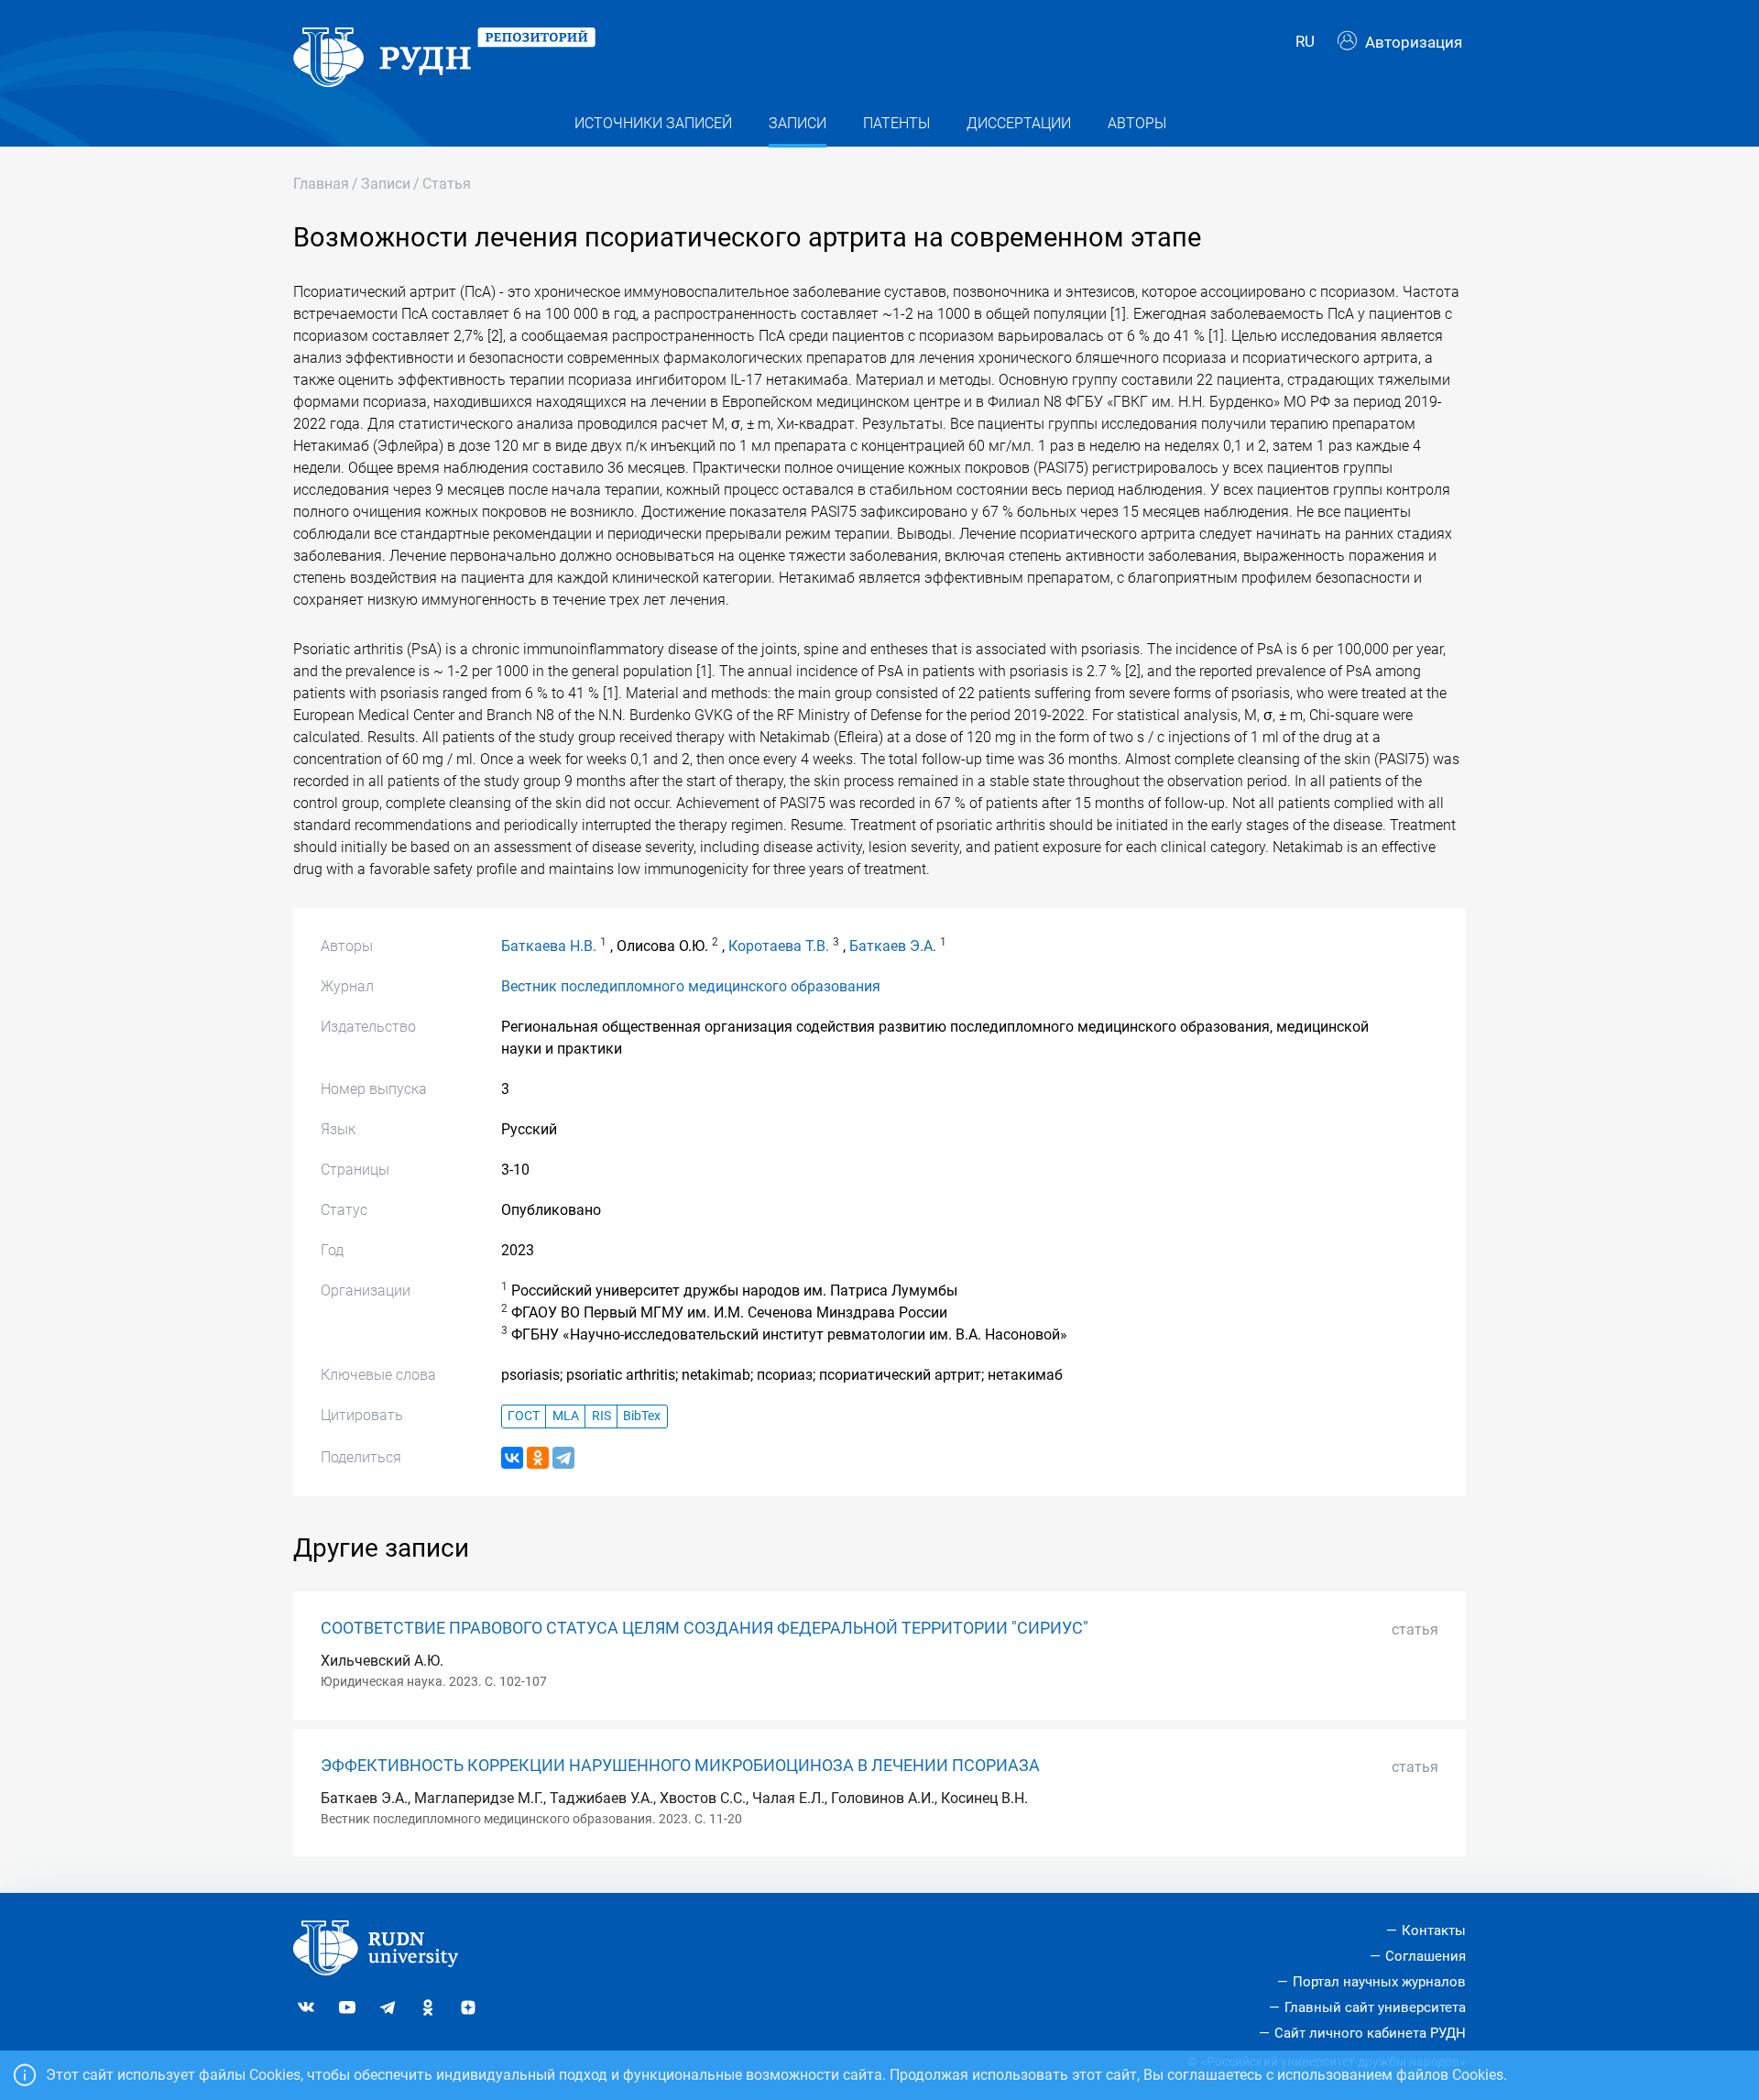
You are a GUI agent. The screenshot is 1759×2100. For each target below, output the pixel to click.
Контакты (1434, 1930)
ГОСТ (524, 1416)
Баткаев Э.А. (893, 946)
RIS (601, 1416)
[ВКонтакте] (512, 1458)
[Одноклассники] (538, 1458)
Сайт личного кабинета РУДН (1370, 2033)
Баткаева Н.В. (549, 946)
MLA (566, 1416)
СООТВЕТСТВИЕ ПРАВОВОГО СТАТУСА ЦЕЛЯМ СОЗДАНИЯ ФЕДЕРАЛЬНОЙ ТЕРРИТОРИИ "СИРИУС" (705, 1628)
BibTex (642, 1416)
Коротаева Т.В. (779, 946)
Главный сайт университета (1375, 2007)
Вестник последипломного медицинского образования (691, 986)
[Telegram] (563, 1458)
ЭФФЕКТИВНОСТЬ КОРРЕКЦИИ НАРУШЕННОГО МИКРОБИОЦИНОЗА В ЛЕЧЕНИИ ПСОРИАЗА (680, 1766)
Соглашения (1426, 1956)
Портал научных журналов (1379, 1982)
